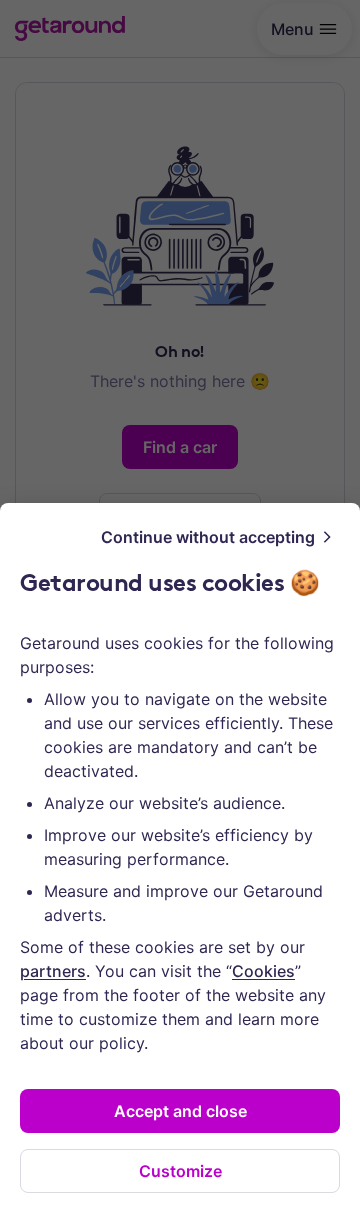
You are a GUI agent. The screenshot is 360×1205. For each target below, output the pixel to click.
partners (53, 971)
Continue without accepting (208, 537)
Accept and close (180, 1111)
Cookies (263, 971)
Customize (180, 1171)
